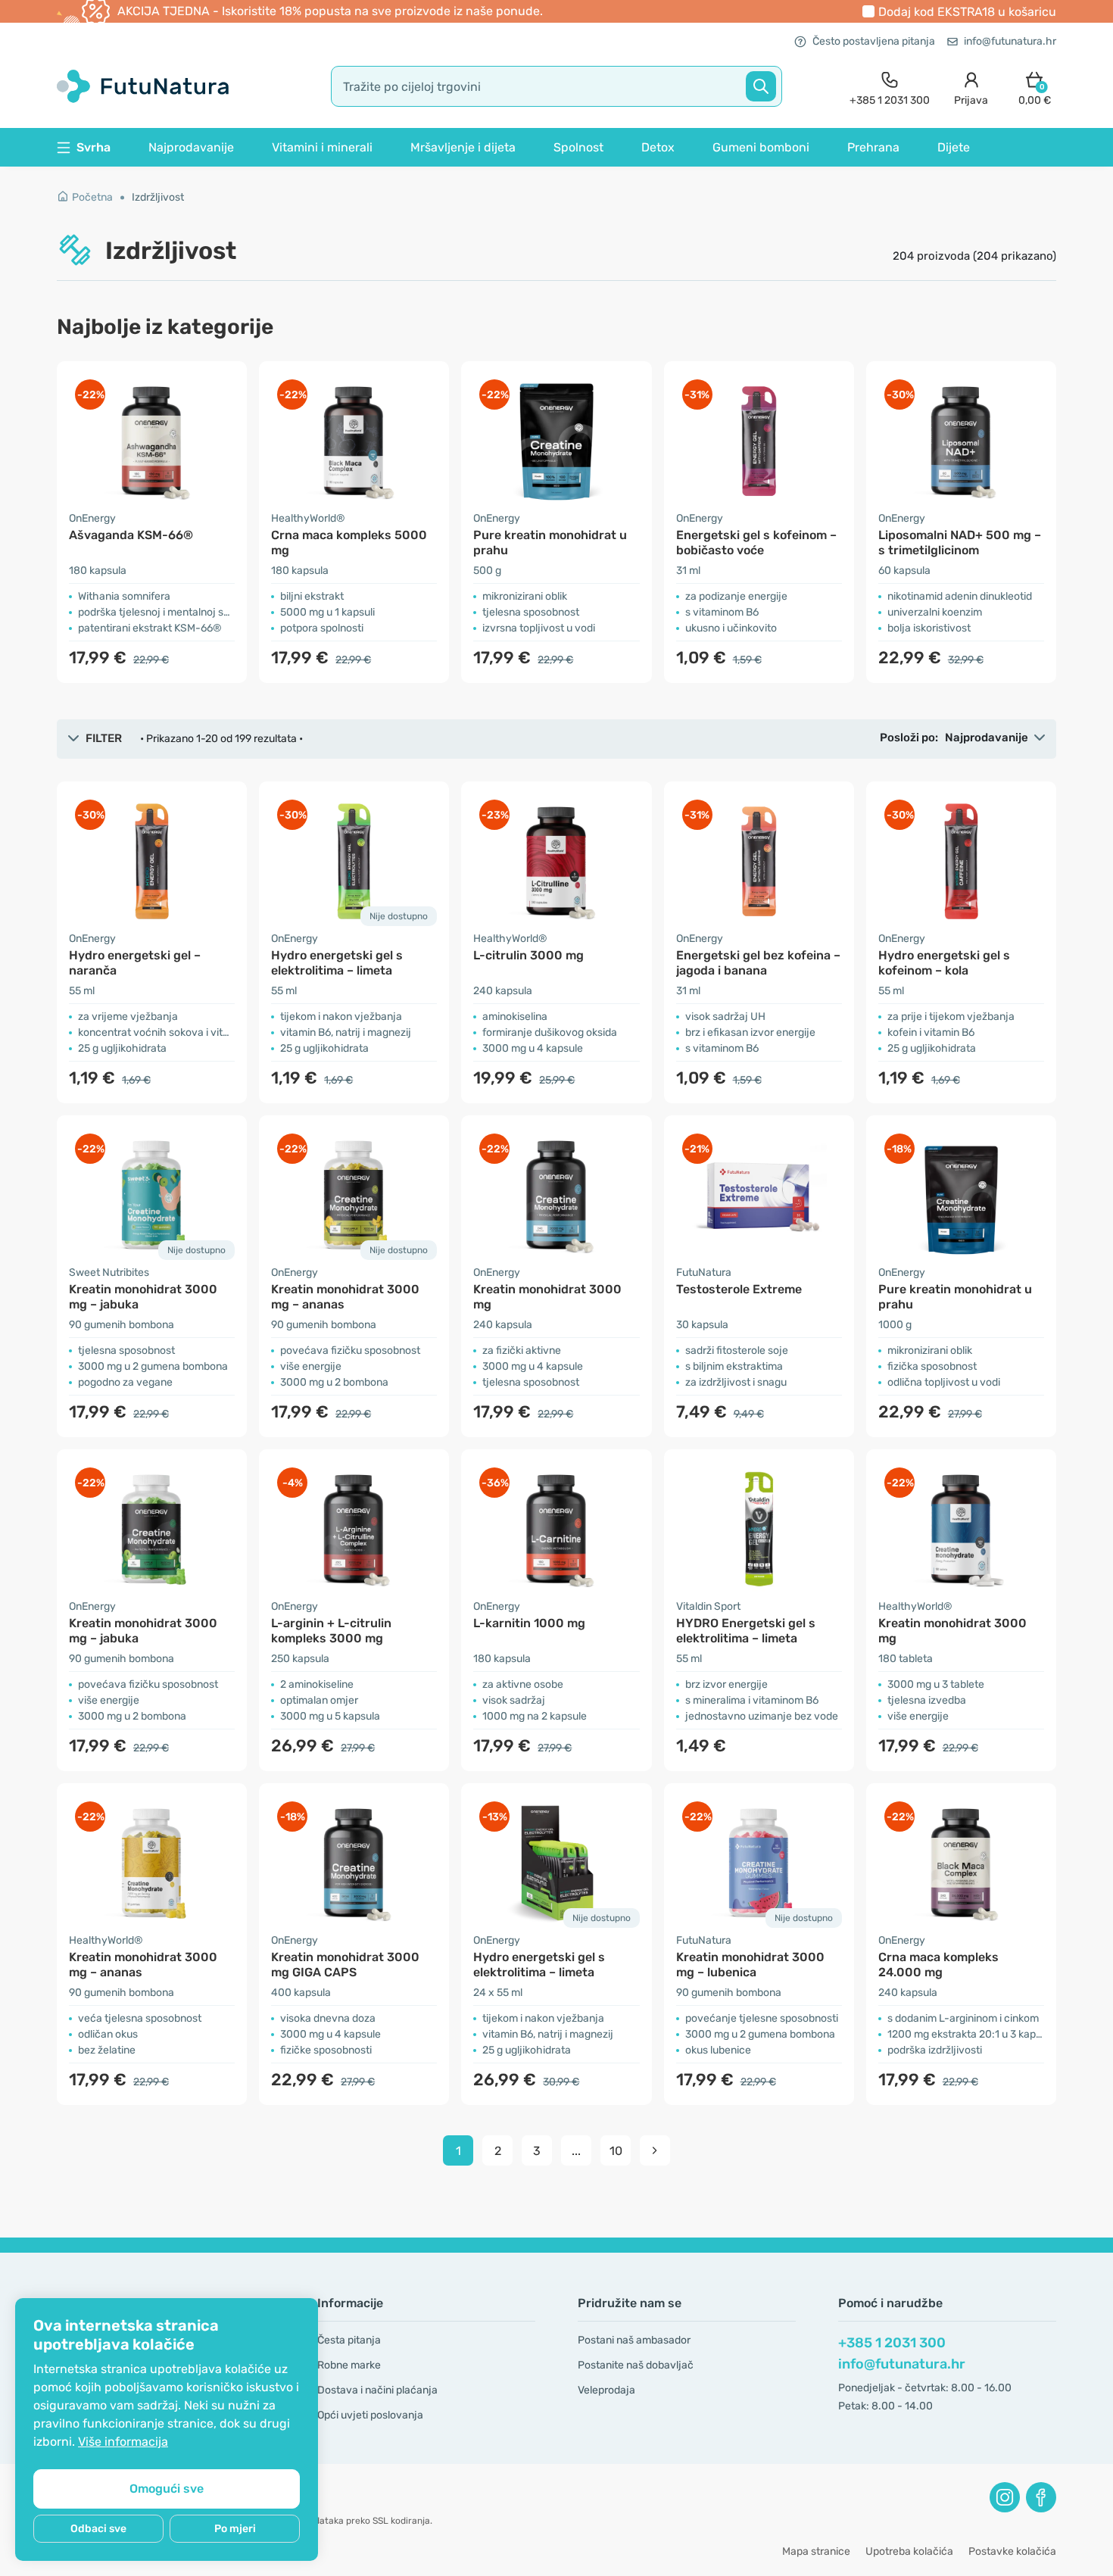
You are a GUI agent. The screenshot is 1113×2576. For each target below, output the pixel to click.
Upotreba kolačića (909, 2551)
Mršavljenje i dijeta (463, 147)
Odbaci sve (98, 2529)
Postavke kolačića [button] (1012, 2551)
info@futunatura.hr (1010, 41)
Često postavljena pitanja (874, 41)
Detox (658, 147)
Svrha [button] (94, 147)
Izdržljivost (158, 197)
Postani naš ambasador (634, 2340)
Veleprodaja (606, 2390)
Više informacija (123, 2442)
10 (616, 2151)
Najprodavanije (191, 147)
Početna (92, 197)
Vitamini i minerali (322, 147)
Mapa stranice (816, 2551)
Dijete (954, 147)
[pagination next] (655, 2150)
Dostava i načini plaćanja (377, 2390)
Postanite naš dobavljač (636, 2365)
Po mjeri (235, 2529)
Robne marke (349, 2365)
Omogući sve (167, 2489)
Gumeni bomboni (761, 147)
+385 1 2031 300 (892, 2343)
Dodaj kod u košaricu (967, 12)
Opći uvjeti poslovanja (370, 2415)
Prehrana (873, 147)
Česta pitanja (349, 2340)
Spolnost (578, 147)
